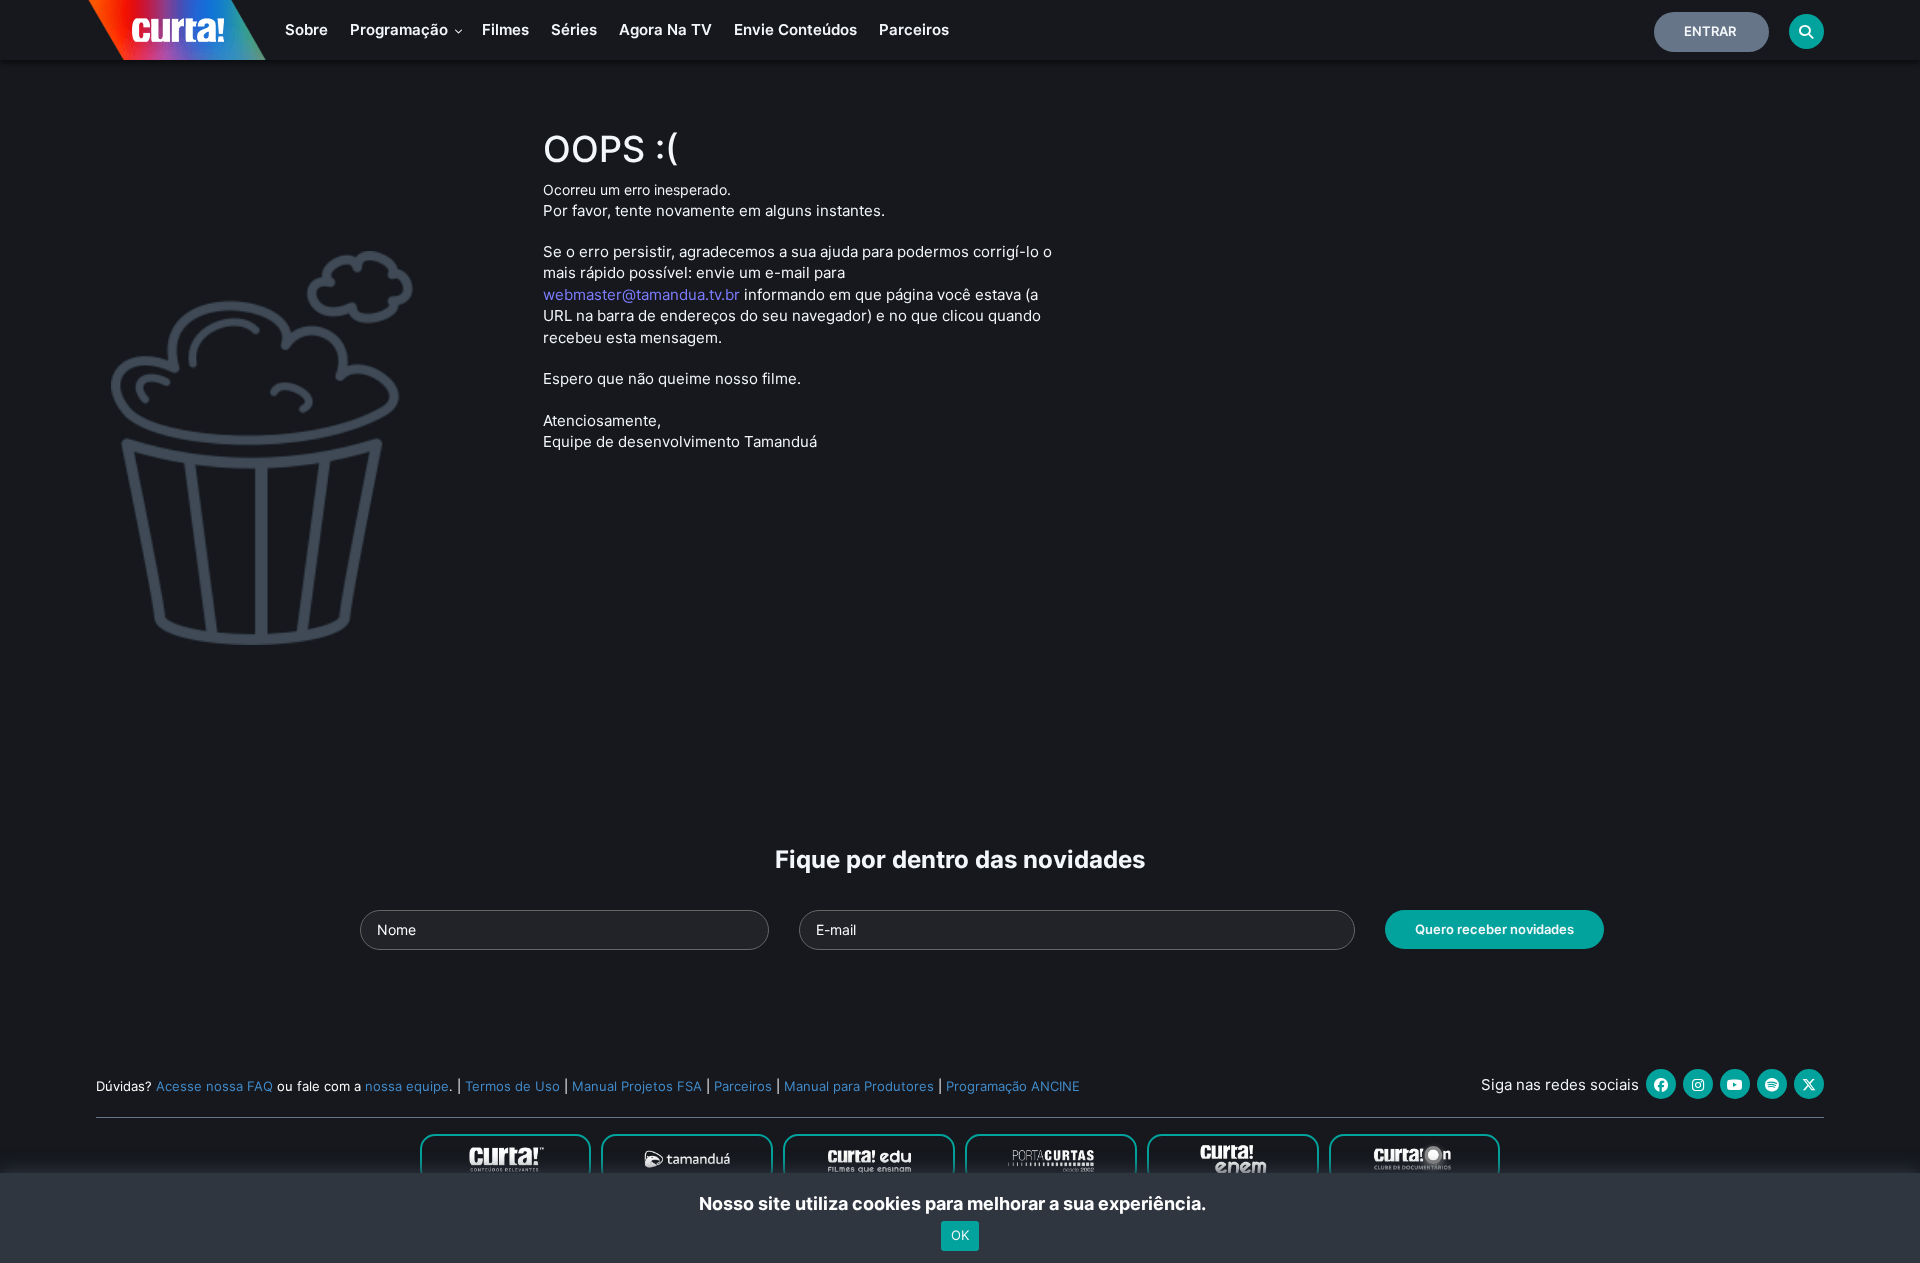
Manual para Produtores (859, 1086)
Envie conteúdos (795, 29)
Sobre (306, 29)
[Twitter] (1809, 1084)
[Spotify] (1772, 1084)
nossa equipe (407, 1086)
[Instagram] (1698, 1084)
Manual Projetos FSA (637, 1086)
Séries (574, 29)
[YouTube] (1735, 1084)
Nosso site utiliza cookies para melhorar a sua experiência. (960, 1203)
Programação (401, 29)
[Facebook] (1661, 1084)
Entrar (1710, 31)
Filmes (505, 29)
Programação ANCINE (1013, 1086)
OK (960, 1236)
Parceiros (914, 29)
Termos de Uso (512, 1086)
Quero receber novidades (1494, 929)
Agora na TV (665, 29)
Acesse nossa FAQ (214, 1086)
